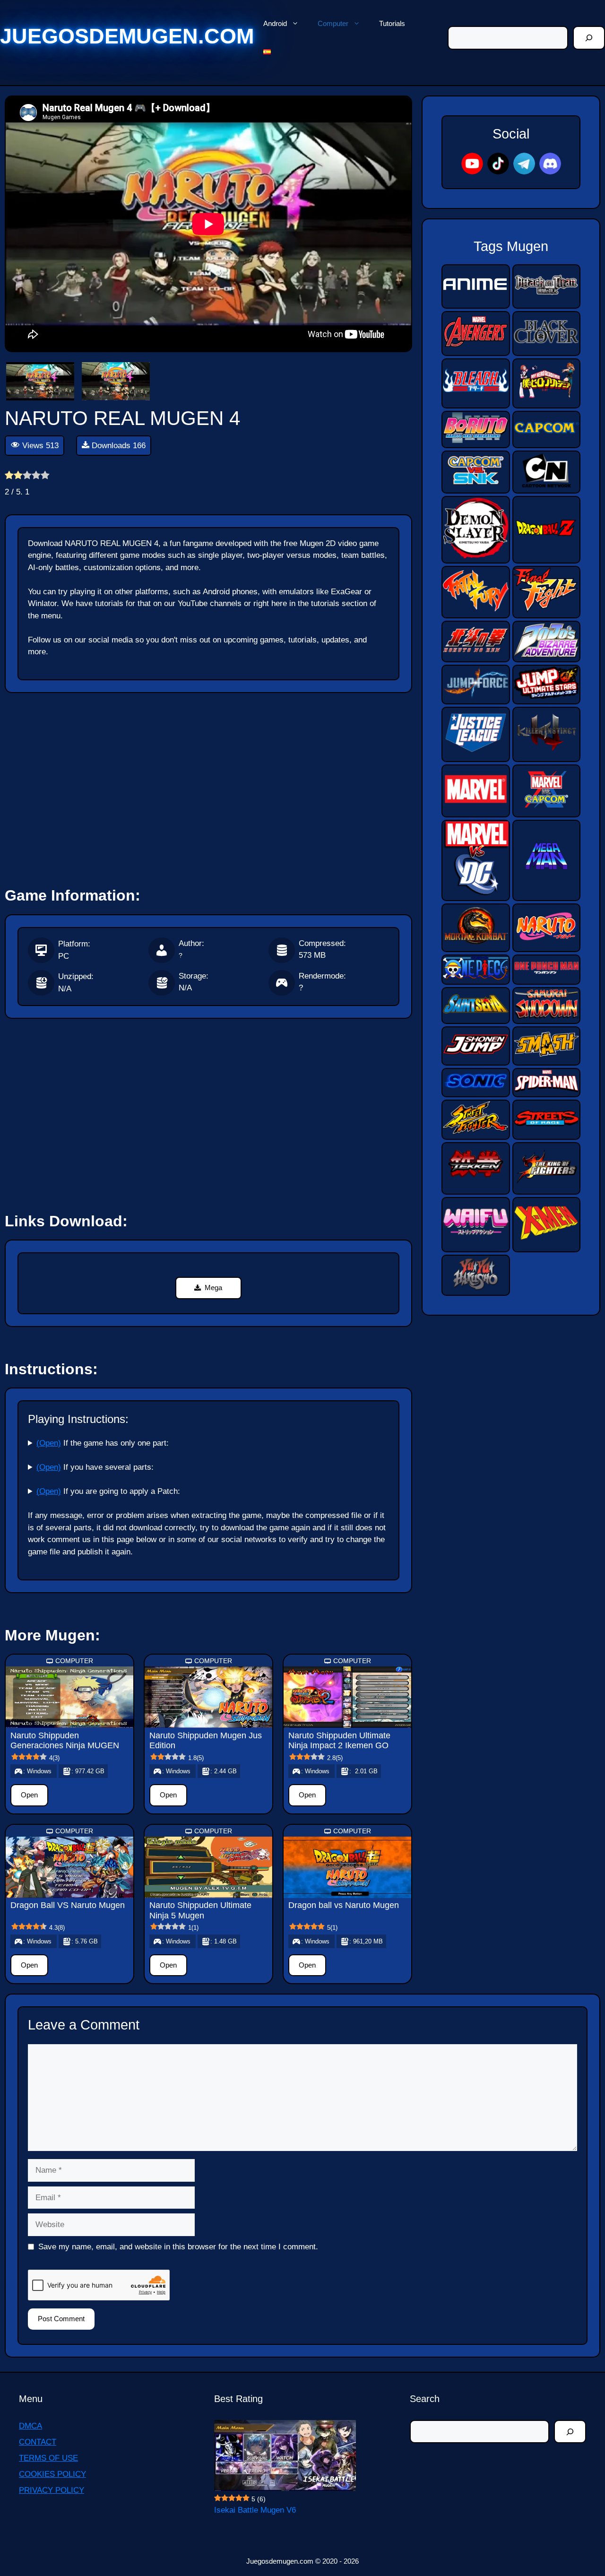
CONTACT (38, 2442)
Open (29, 1795)
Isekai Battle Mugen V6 (255, 2510)
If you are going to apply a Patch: (108, 1491)
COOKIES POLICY (52, 2474)
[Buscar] (589, 38)
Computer (333, 23)
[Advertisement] (208, 786)
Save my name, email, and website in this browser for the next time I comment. (178, 2247)
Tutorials (392, 23)
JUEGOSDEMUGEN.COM (127, 36)
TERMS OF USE (48, 2458)
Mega (213, 1288)
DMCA (30, 2426)
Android (275, 23)
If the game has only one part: (103, 1443)
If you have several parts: (95, 1467)
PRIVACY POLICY (52, 2490)
